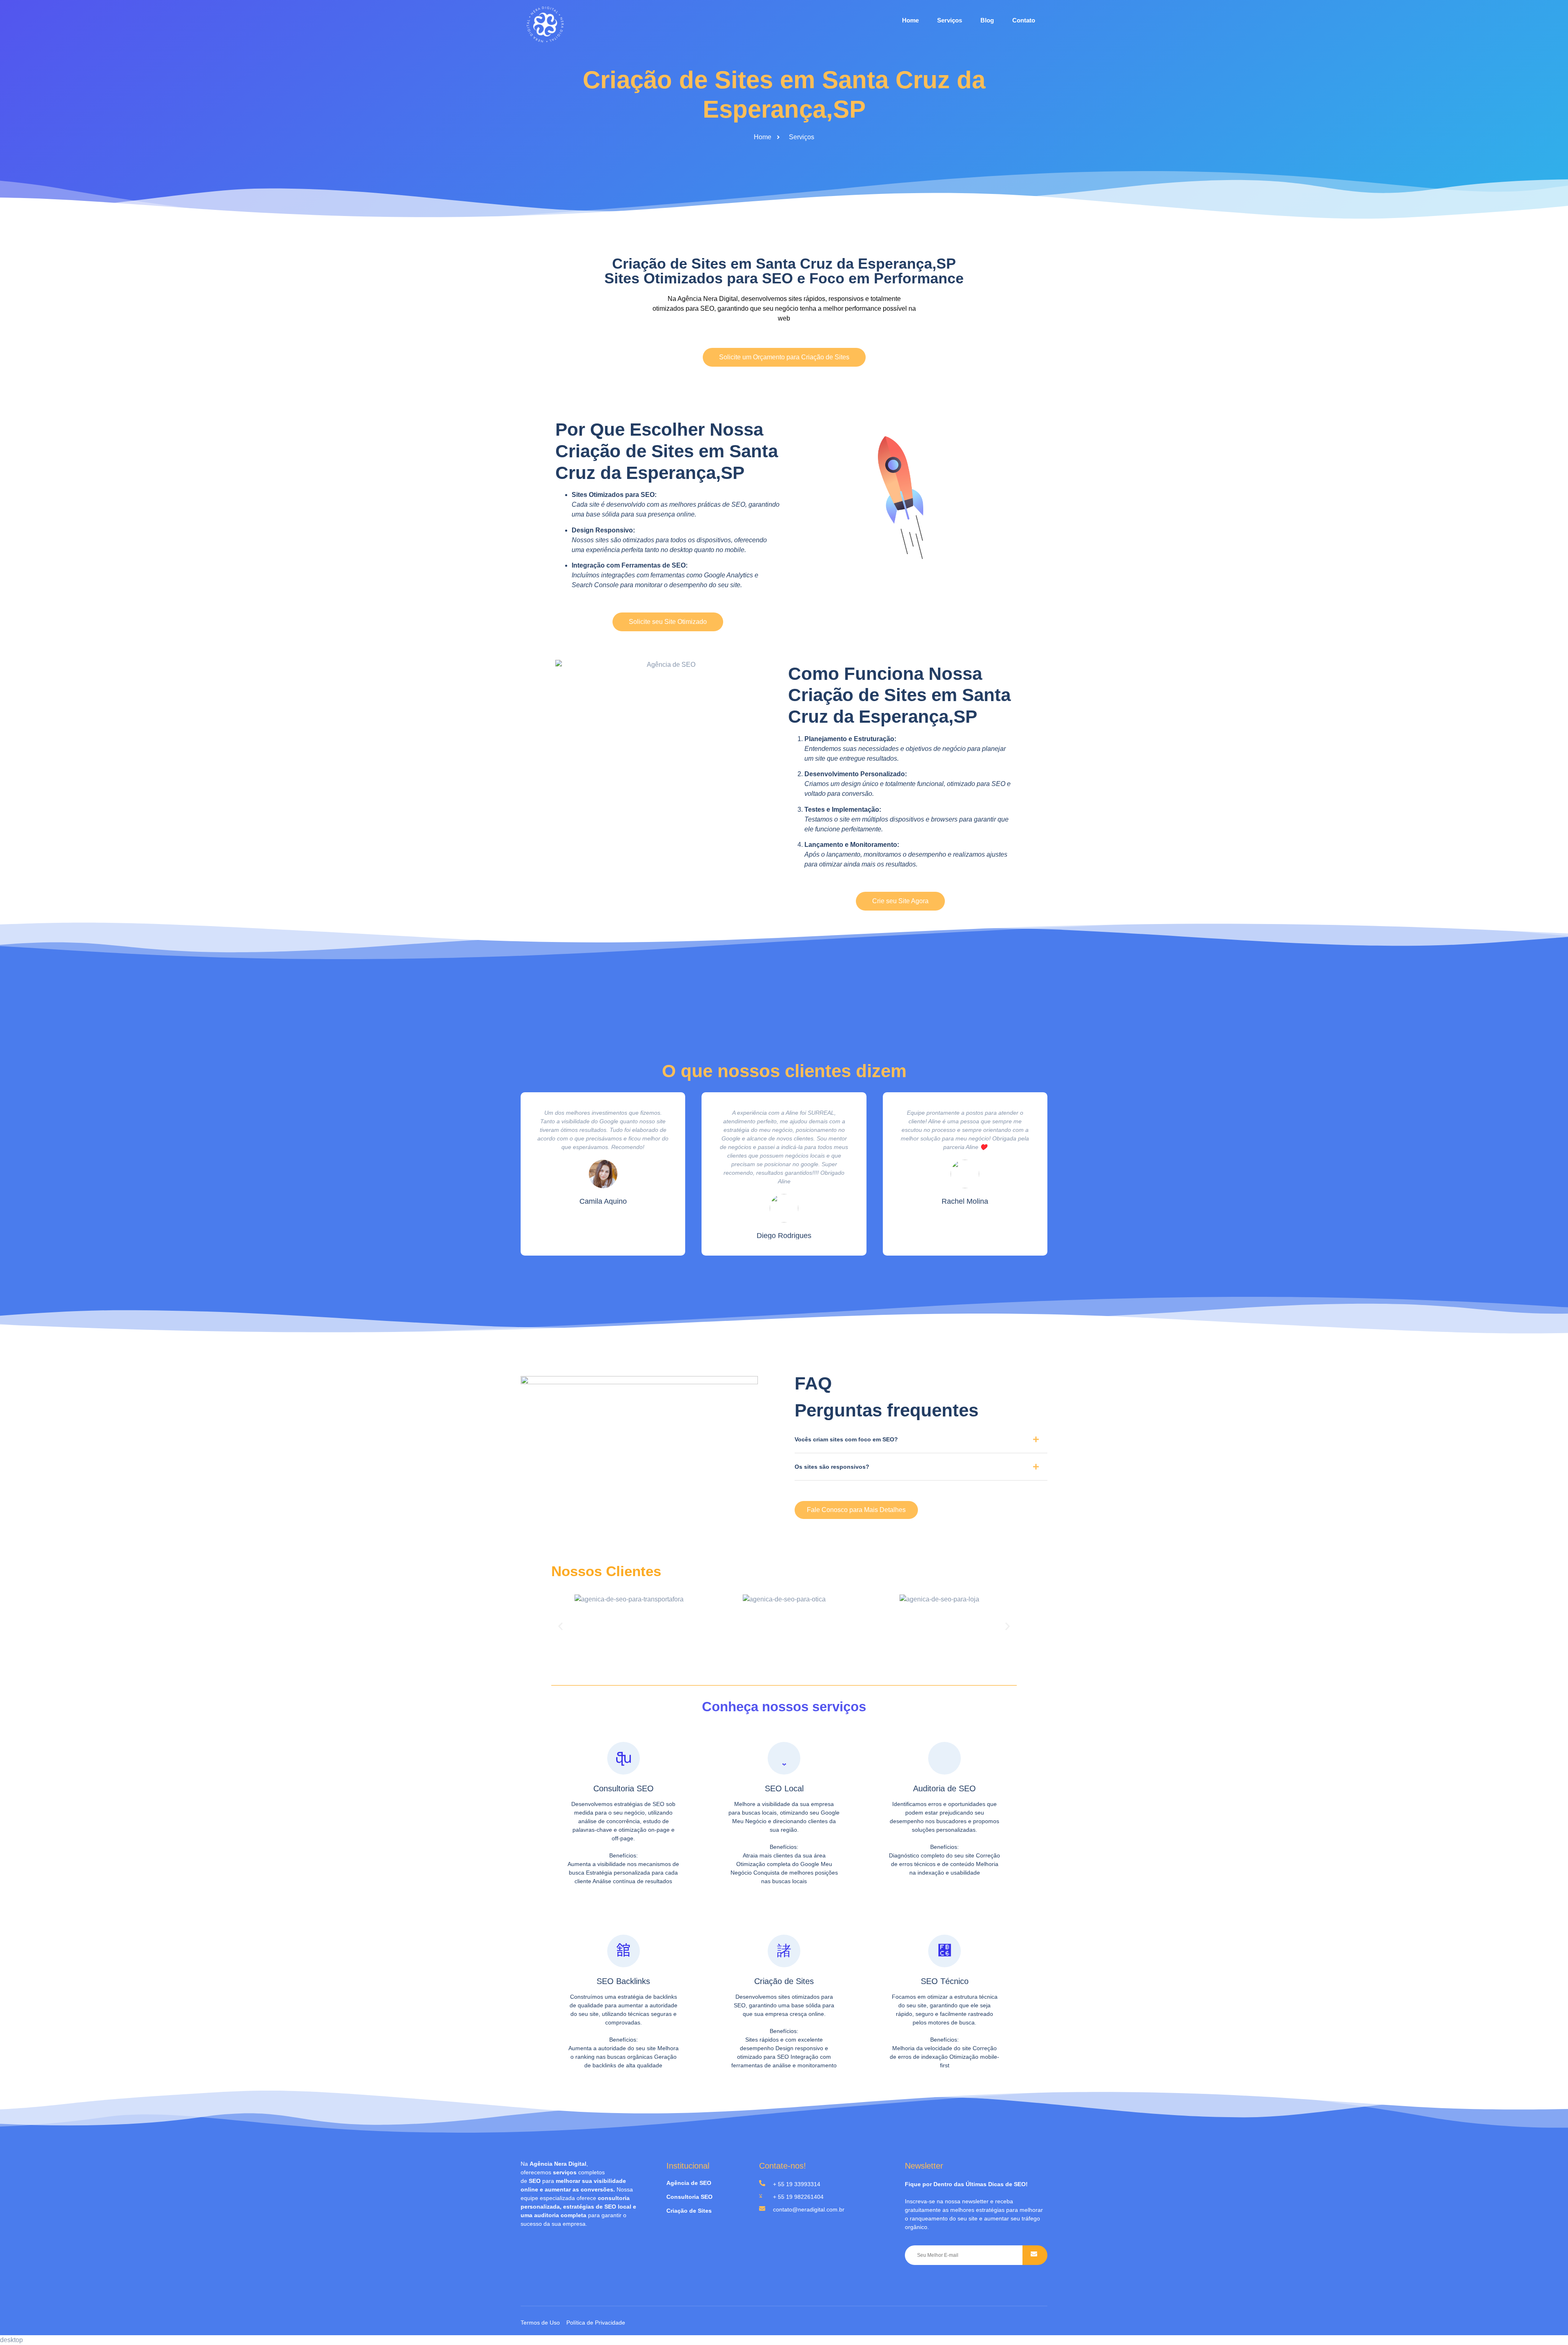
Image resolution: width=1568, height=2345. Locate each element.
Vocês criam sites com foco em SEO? (846, 1439)
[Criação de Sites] (784, 1951)
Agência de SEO (689, 2183)
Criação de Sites (784, 1981)
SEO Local (784, 1788)
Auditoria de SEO (944, 1788)
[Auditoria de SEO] (944, 1758)
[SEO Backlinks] (624, 1951)
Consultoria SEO (624, 1788)
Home (910, 20)
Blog (987, 20)
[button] (921, 1443)
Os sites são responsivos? (832, 1467)
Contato (1024, 20)
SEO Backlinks (623, 1981)
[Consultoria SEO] (624, 1758)
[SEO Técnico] (944, 1951)
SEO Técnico (945, 1981)
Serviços (950, 20)
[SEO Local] (784, 1758)
